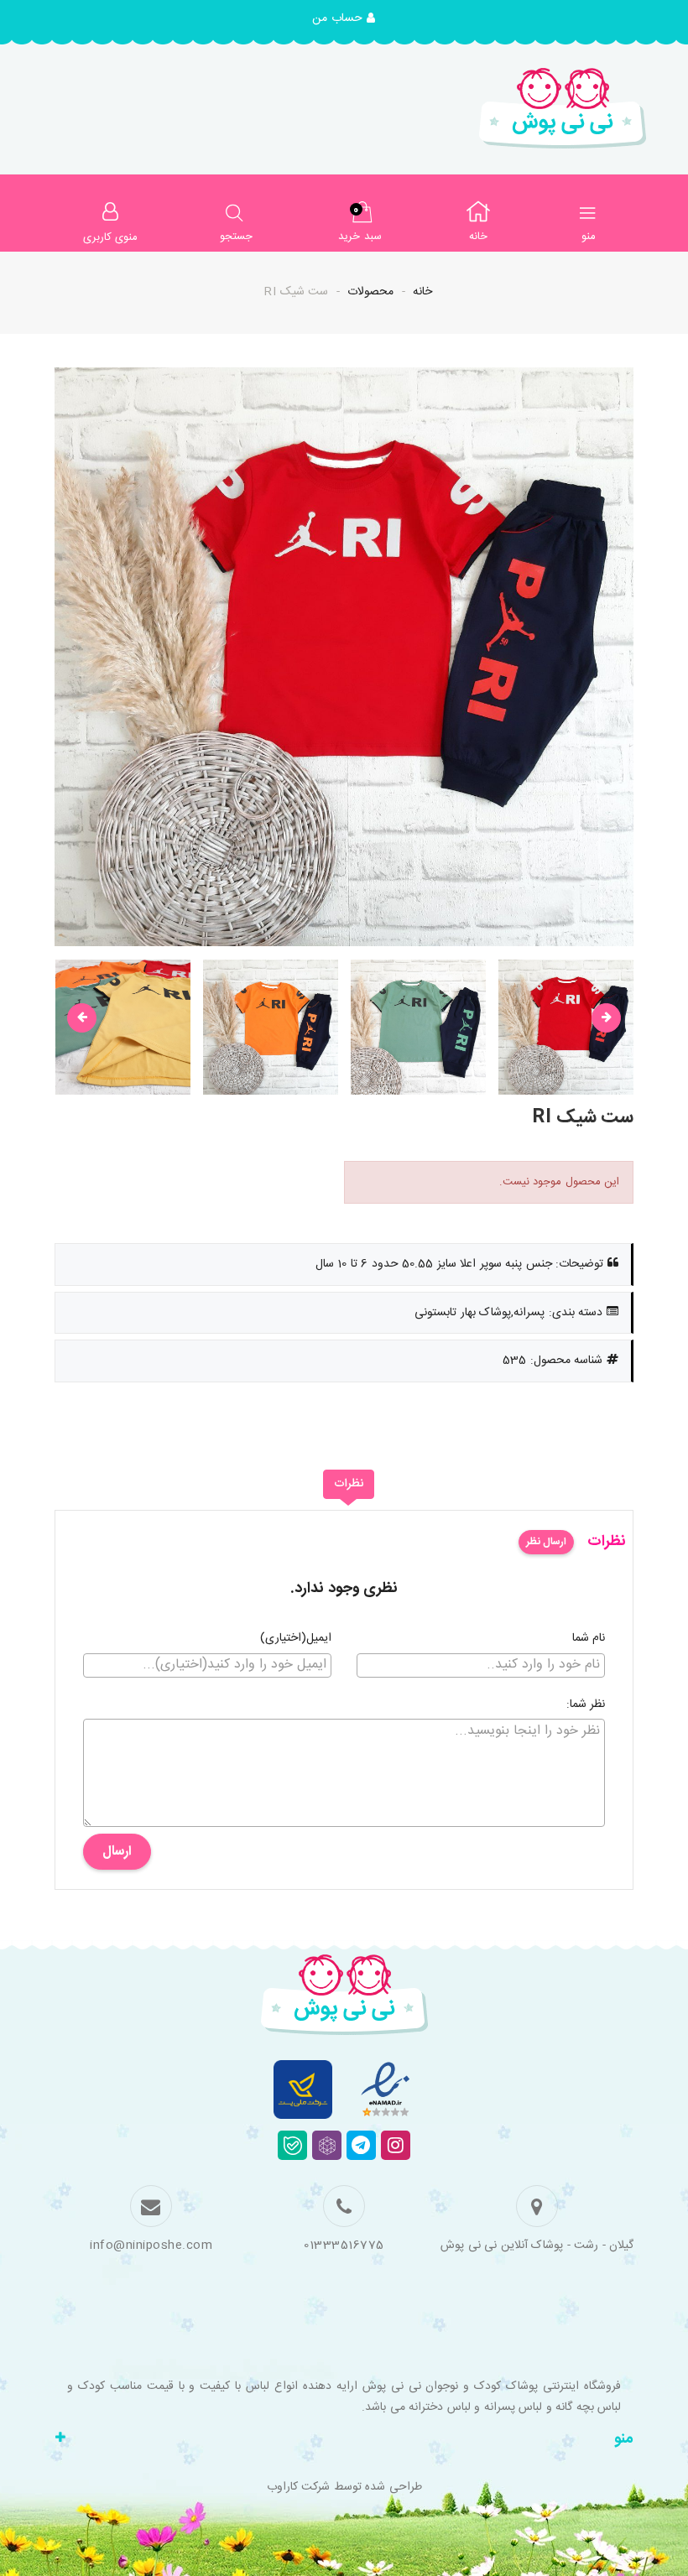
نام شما (589, 1639)
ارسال (117, 1852)
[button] (344, 19)
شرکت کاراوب (299, 2487)
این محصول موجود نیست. (560, 1182)
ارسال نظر (546, 1542)
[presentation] (82, 1018)
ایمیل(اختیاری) (296, 1639)
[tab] (349, 1485)
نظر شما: (586, 1705)
